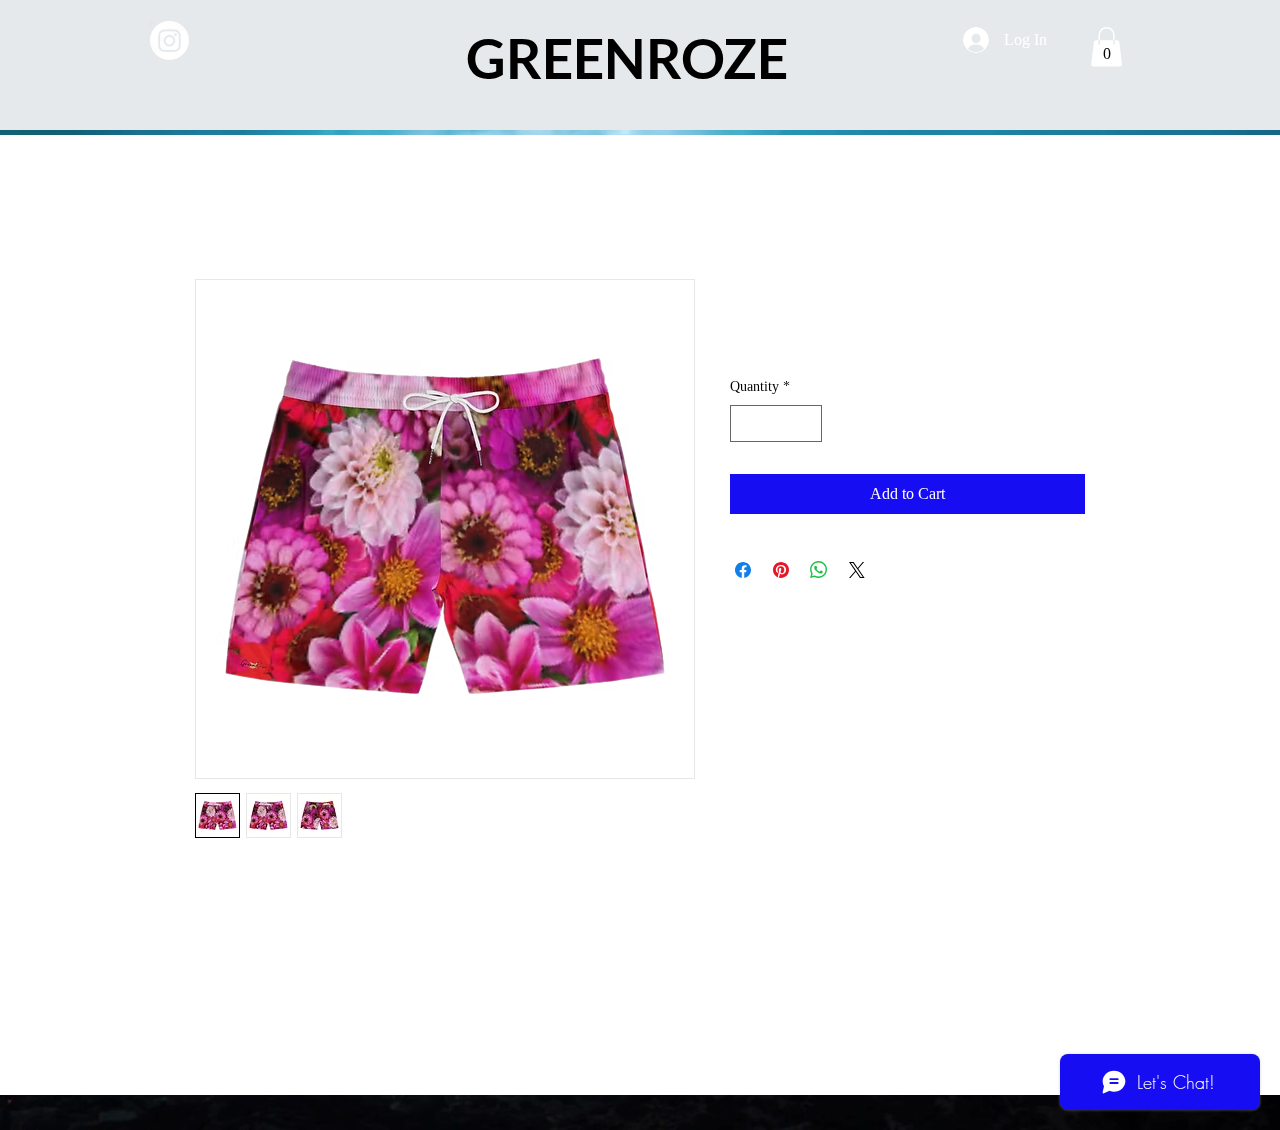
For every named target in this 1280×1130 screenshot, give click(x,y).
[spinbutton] (776, 423)
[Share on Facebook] (743, 570)
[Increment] (806, 423)
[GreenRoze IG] (169, 40)
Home (214, 206)
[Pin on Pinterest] (781, 570)
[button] (1106, 46)
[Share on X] (857, 570)
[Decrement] (745, 423)
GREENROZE (627, 58)
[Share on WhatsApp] (819, 570)
